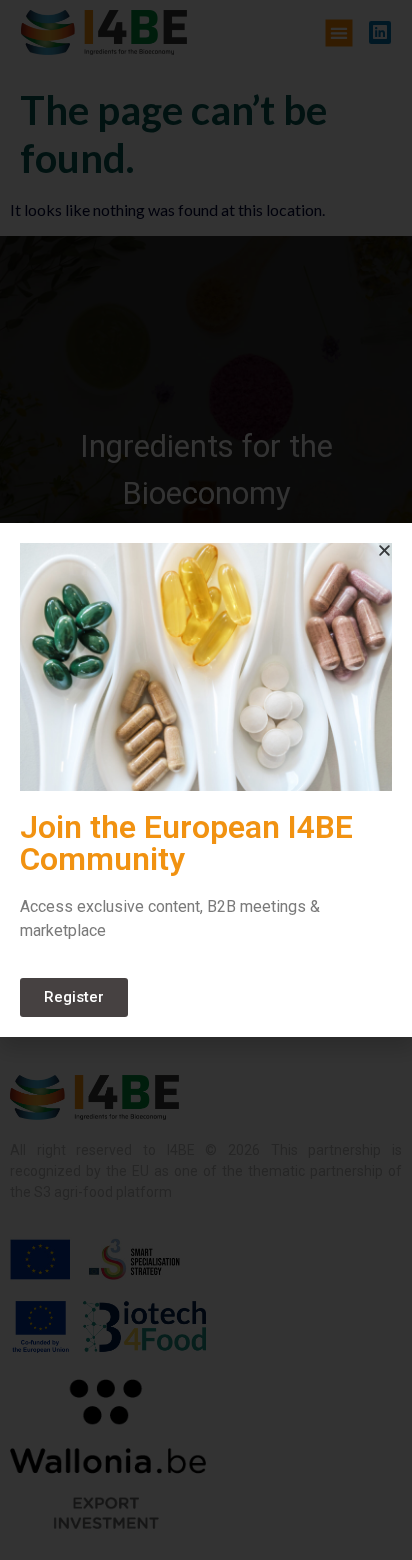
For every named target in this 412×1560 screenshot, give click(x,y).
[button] (384, 550)
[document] (206, 780)
